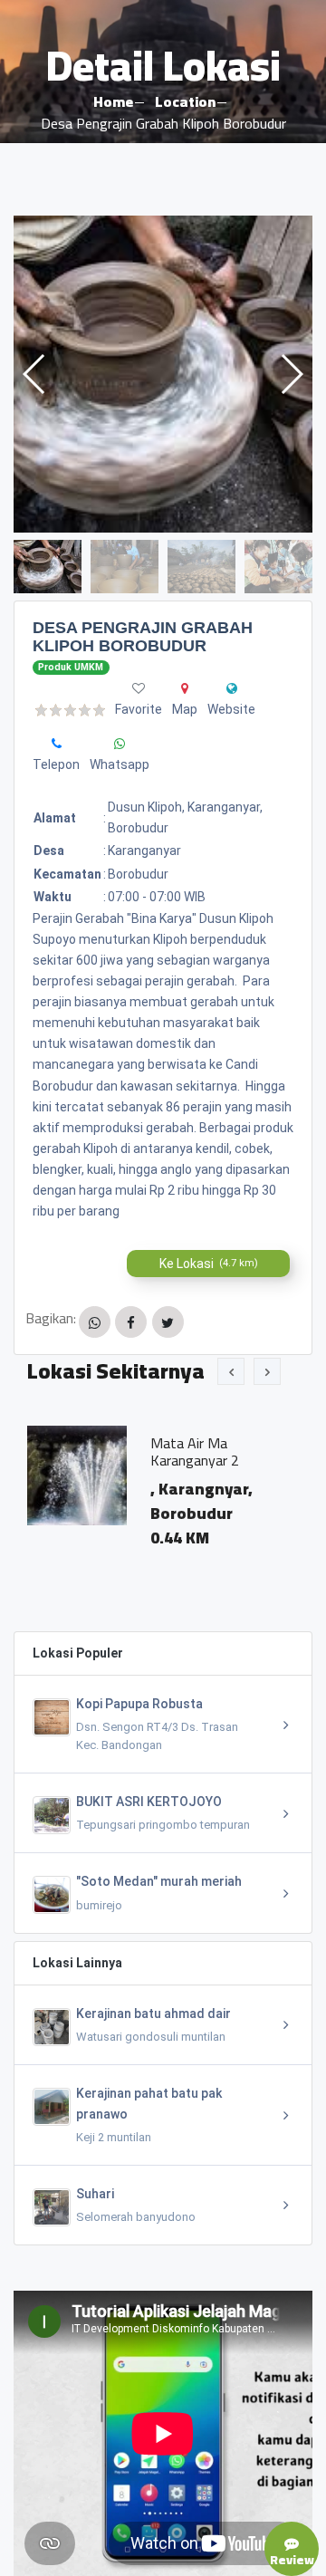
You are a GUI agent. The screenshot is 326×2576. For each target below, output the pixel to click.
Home (113, 101)
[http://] (232, 688)
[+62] (57, 744)
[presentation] (231, 1371)
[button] (291, 374)
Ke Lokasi (209, 1264)
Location (185, 101)
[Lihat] (163, 374)
